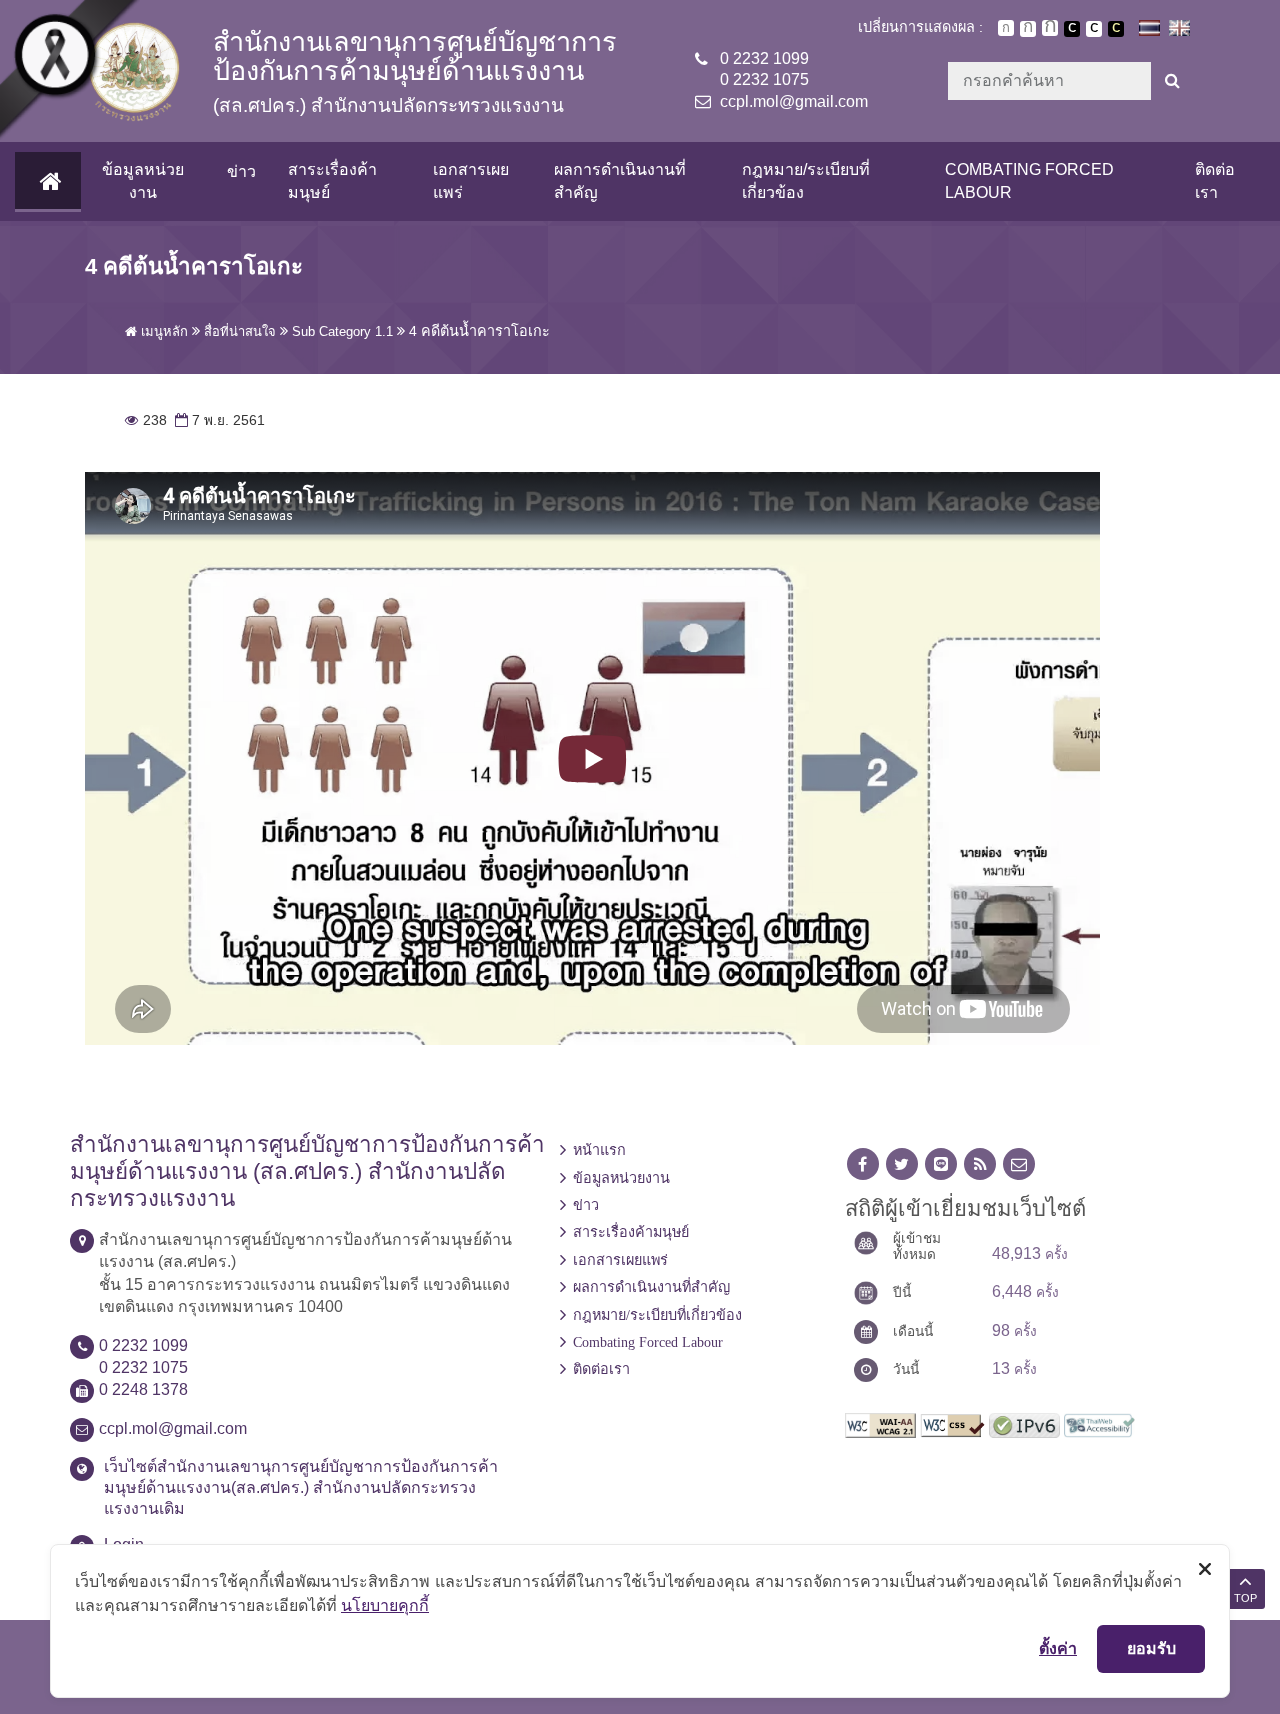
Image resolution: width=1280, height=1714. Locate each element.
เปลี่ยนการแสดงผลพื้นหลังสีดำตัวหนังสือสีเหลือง (1116, 29)
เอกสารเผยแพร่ (471, 180)
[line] (941, 1164)
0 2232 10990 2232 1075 (764, 69)
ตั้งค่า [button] (1058, 1648)
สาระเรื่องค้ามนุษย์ (332, 180)
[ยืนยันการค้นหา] (1172, 81)
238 (146, 420)
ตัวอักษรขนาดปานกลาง (1028, 29)
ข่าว (241, 171)
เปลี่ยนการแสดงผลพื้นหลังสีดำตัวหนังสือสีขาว (1072, 29)
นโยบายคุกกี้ (385, 1605)
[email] (1019, 1164)
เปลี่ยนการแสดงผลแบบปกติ (1094, 29)
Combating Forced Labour (1029, 180)
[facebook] (863, 1164)
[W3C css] (952, 1423)
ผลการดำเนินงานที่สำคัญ (620, 180)
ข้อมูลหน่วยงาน (143, 180)
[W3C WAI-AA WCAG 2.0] (880, 1423)
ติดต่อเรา (1215, 180)
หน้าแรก (599, 1150)
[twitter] (902, 1164)
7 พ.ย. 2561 (218, 420)
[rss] (980, 1164)
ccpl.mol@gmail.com (794, 101)
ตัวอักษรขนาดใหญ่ (1050, 28)
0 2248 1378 (143, 1389)
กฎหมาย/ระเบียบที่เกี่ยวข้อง (806, 180)
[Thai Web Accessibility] (1099, 1423)
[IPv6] (1024, 1423)
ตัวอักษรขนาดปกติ (1006, 28)
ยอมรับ (1151, 1648)
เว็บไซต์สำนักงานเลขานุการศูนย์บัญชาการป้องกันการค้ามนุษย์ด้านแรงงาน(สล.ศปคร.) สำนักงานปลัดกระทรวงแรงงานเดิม (301, 1487)
